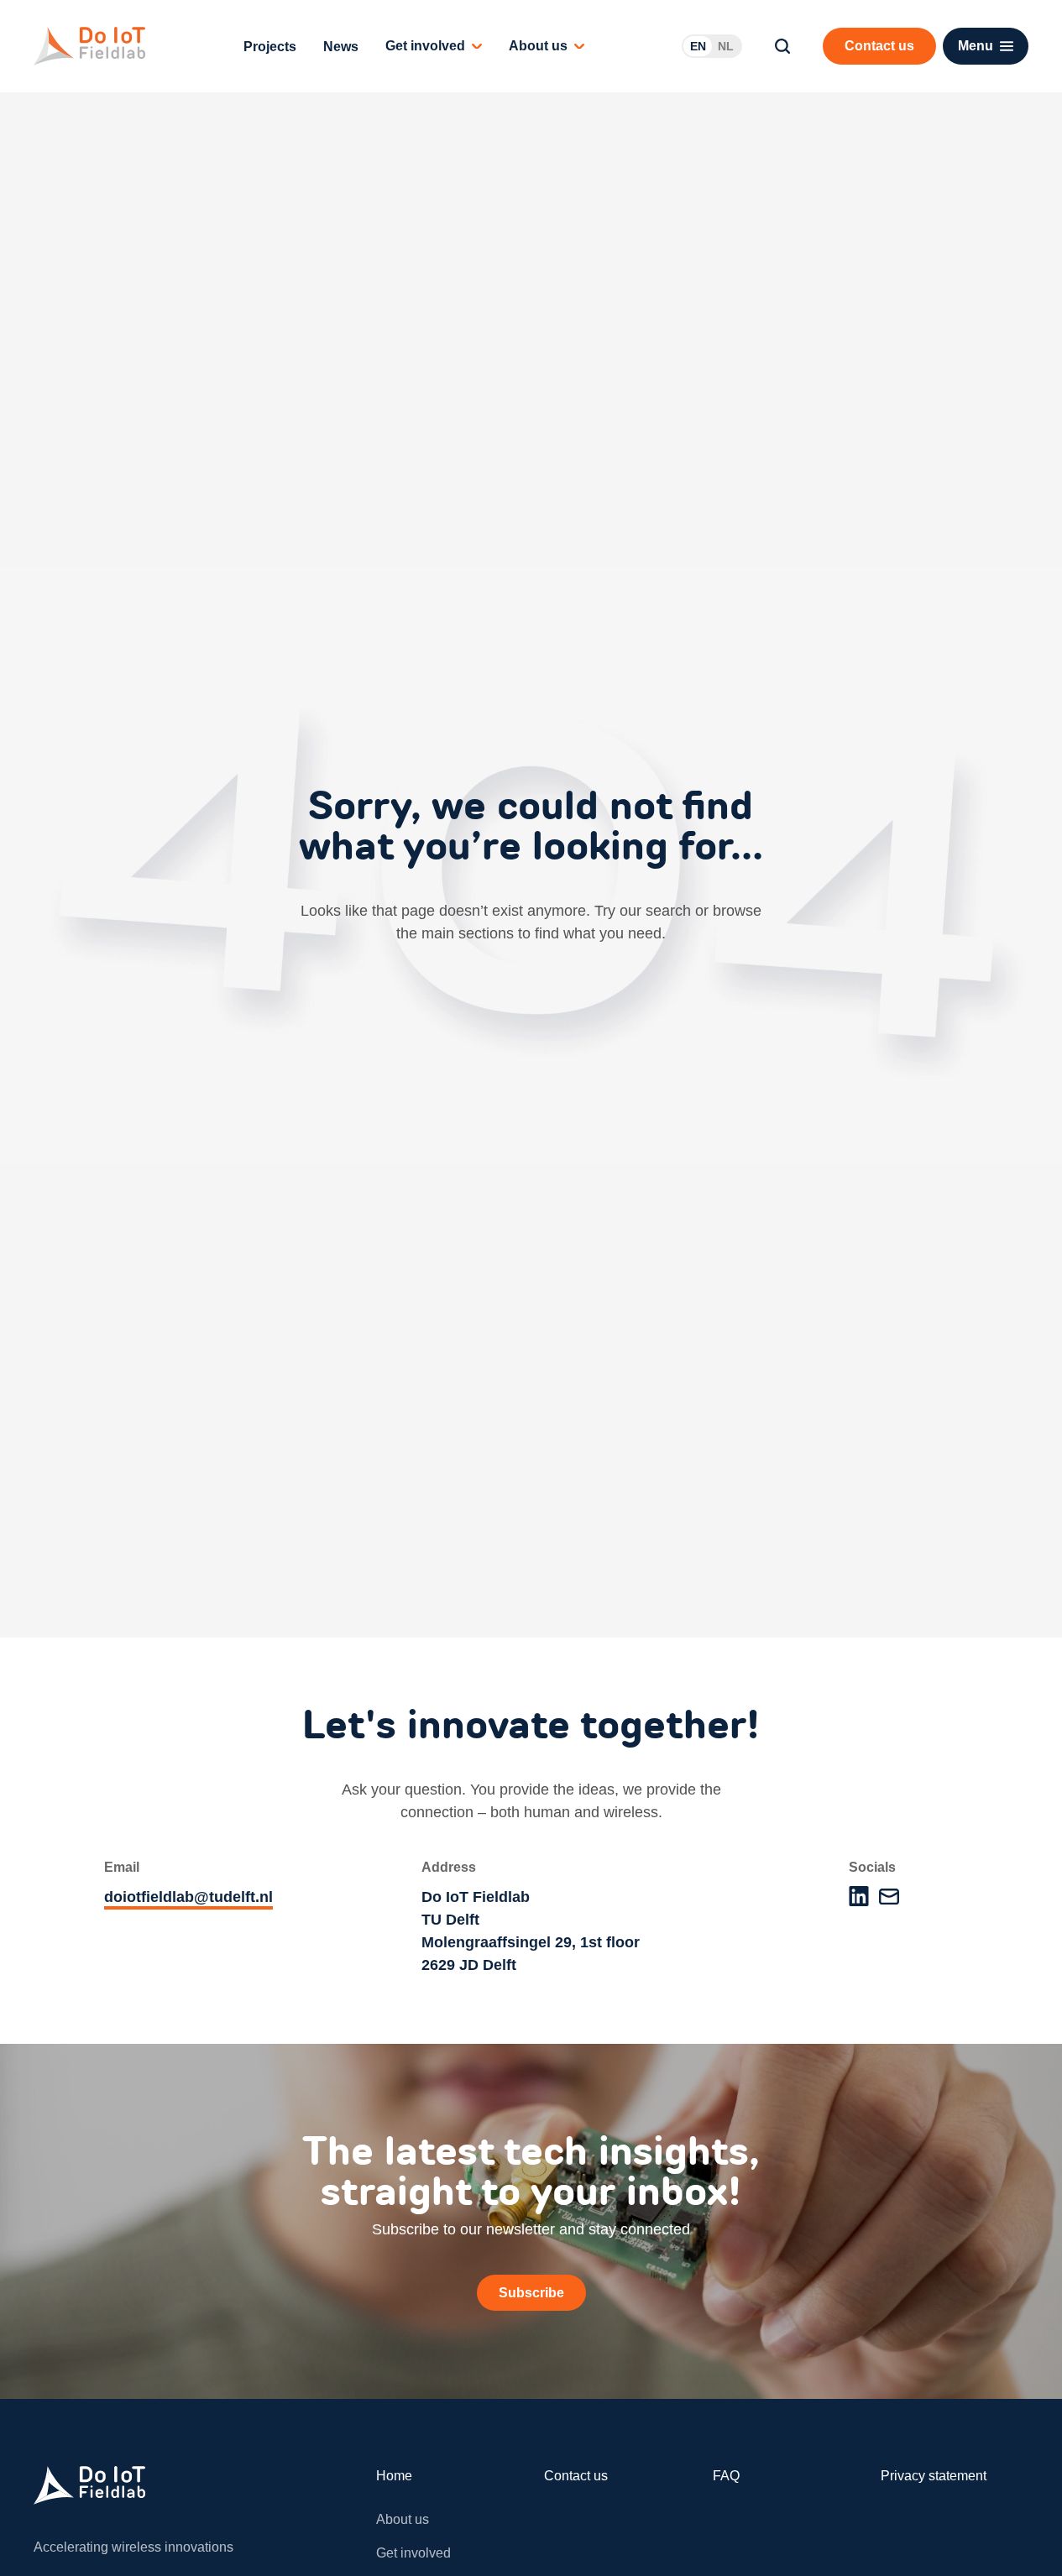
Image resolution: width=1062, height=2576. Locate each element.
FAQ (726, 2476)
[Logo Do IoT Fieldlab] (89, 46)
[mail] (889, 1897)
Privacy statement (934, 2476)
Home (394, 2476)
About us (538, 46)
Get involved (425, 46)
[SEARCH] (782, 46)
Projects (270, 47)
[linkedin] (859, 1896)
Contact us (576, 2476)
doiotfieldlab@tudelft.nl (188, 1897)
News (341, 47)
